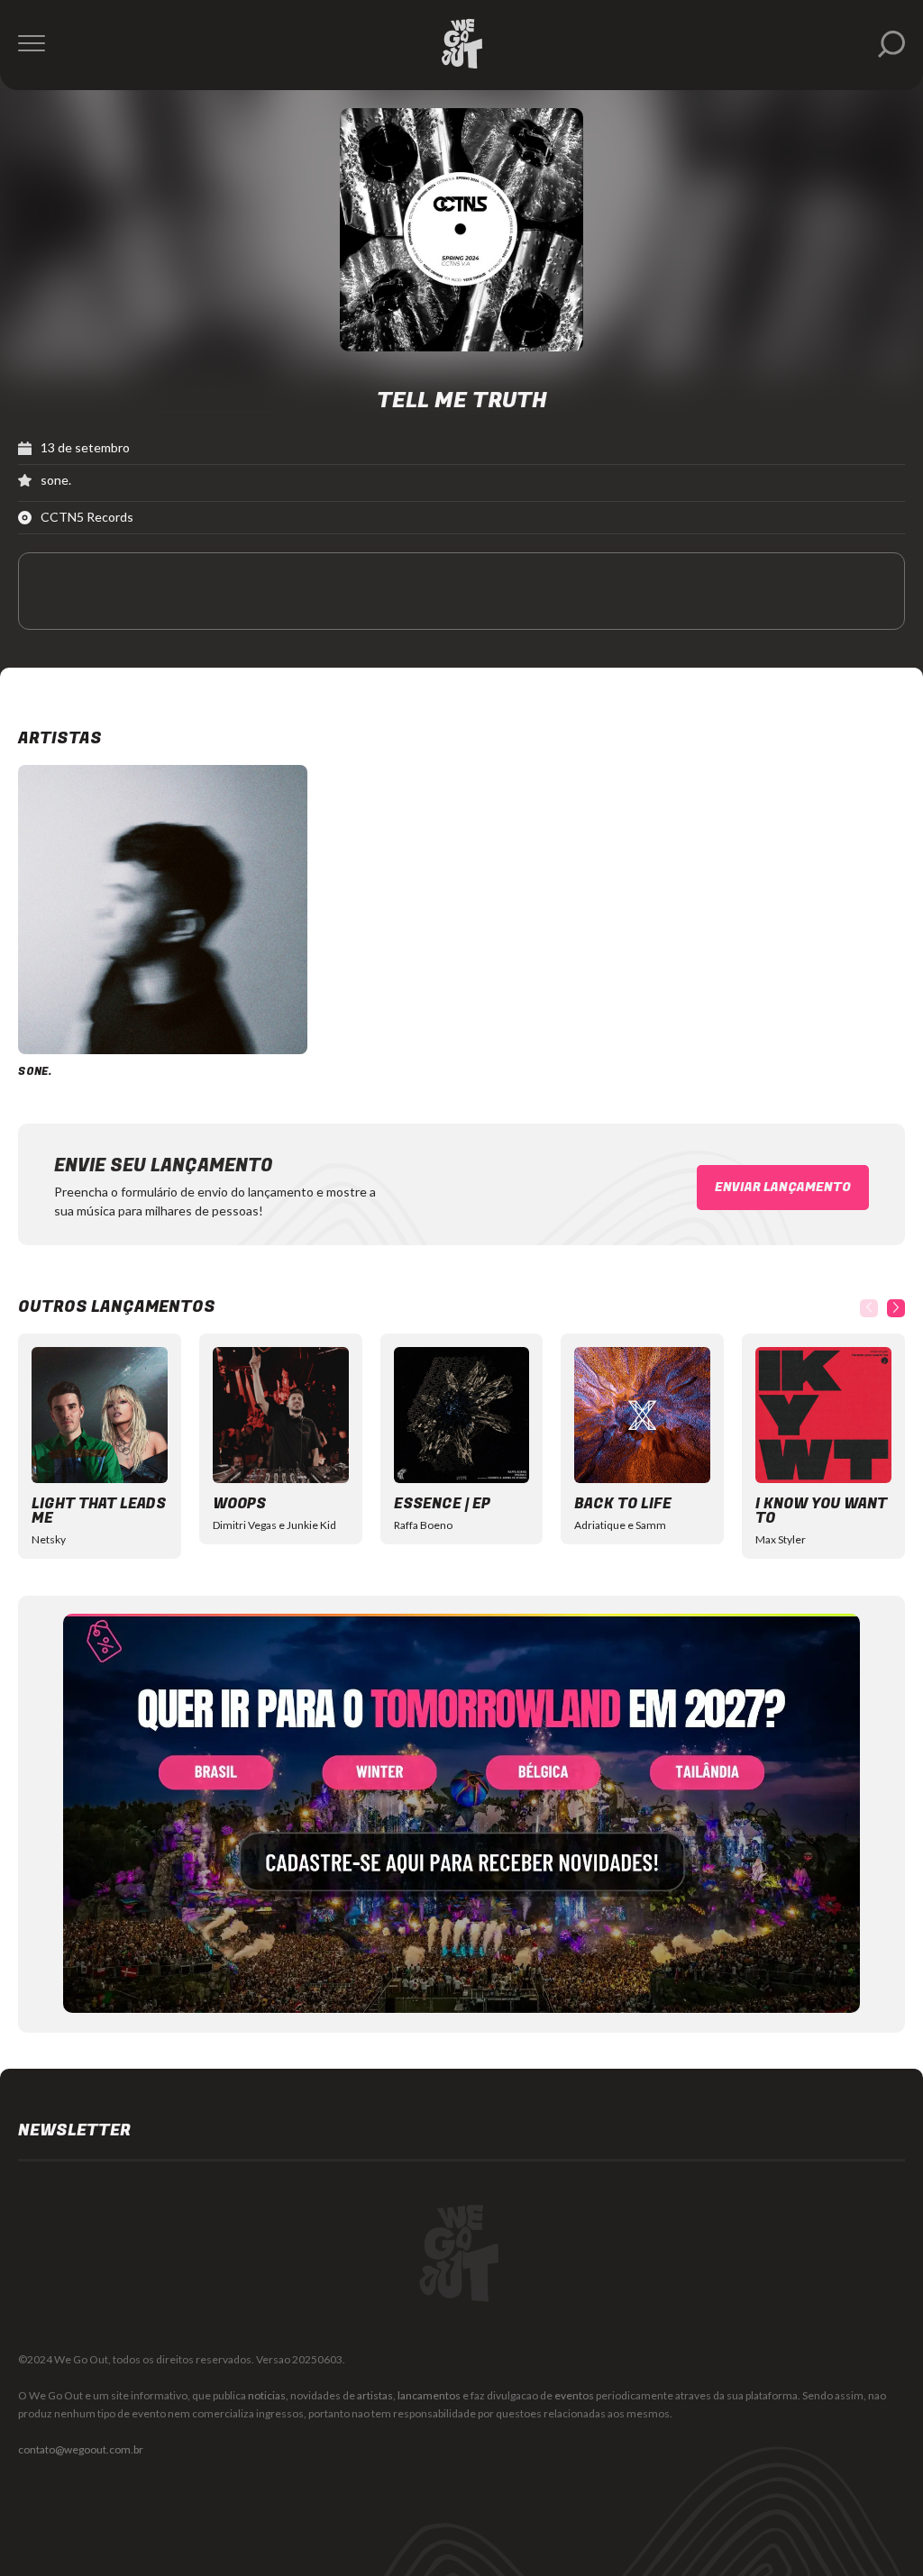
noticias (267, 2395)
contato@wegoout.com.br (81, 2449)
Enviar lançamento (783, 1187)
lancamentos (429, 2395)
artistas (375, 2395)
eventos (574, 2395)
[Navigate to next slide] (896, 1308)
